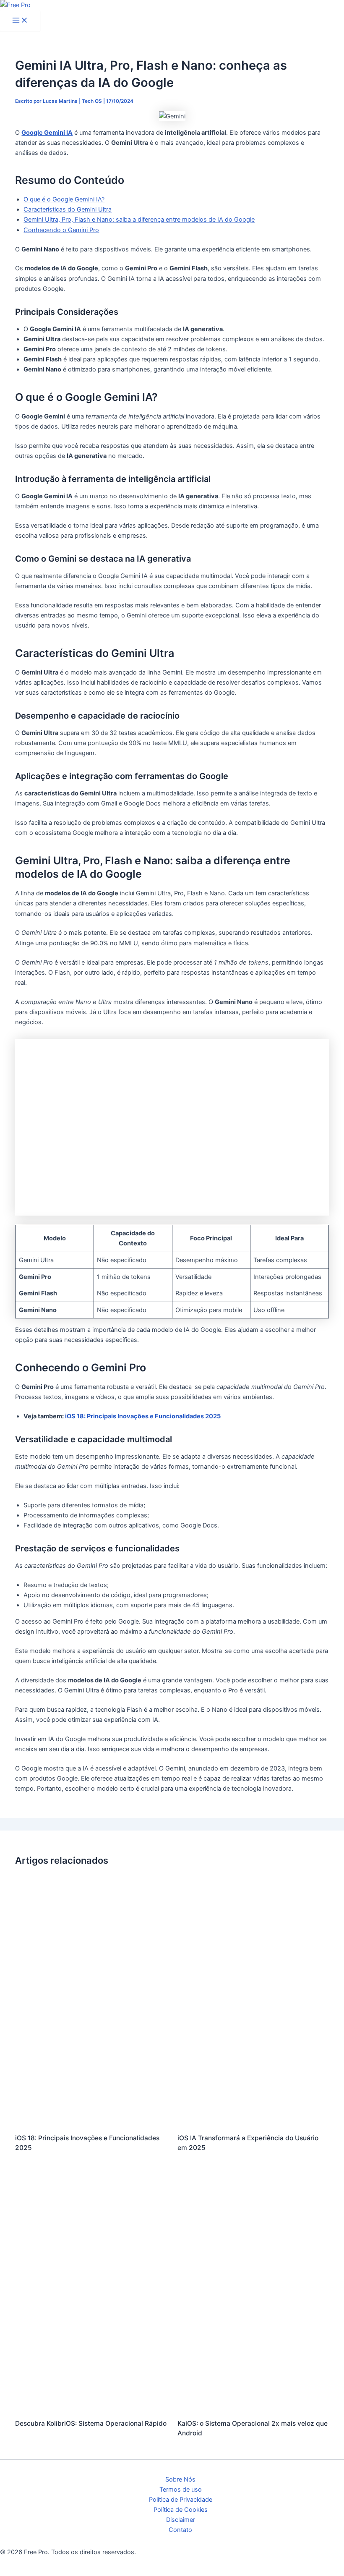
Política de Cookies (181, 2510)
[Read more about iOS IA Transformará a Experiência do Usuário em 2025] (253, 2121)
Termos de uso (181, 2490)
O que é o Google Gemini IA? (64, 199)
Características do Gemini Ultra (68, 209)
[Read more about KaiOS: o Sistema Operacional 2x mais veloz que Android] (253, 2407)
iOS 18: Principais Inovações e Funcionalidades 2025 (143, 1416)
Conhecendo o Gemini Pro (61, 230)
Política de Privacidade (181, 2500)
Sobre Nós (180, 2479)
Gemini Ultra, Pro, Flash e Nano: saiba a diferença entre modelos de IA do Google (139, 220)
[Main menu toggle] (20, 21)
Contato (180, 2530)
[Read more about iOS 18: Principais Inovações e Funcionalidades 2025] (91, 2121)
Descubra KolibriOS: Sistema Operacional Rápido (91, 2423)
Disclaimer (181, 2520)
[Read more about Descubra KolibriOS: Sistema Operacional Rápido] (91, 2407)
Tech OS (92, 101)
